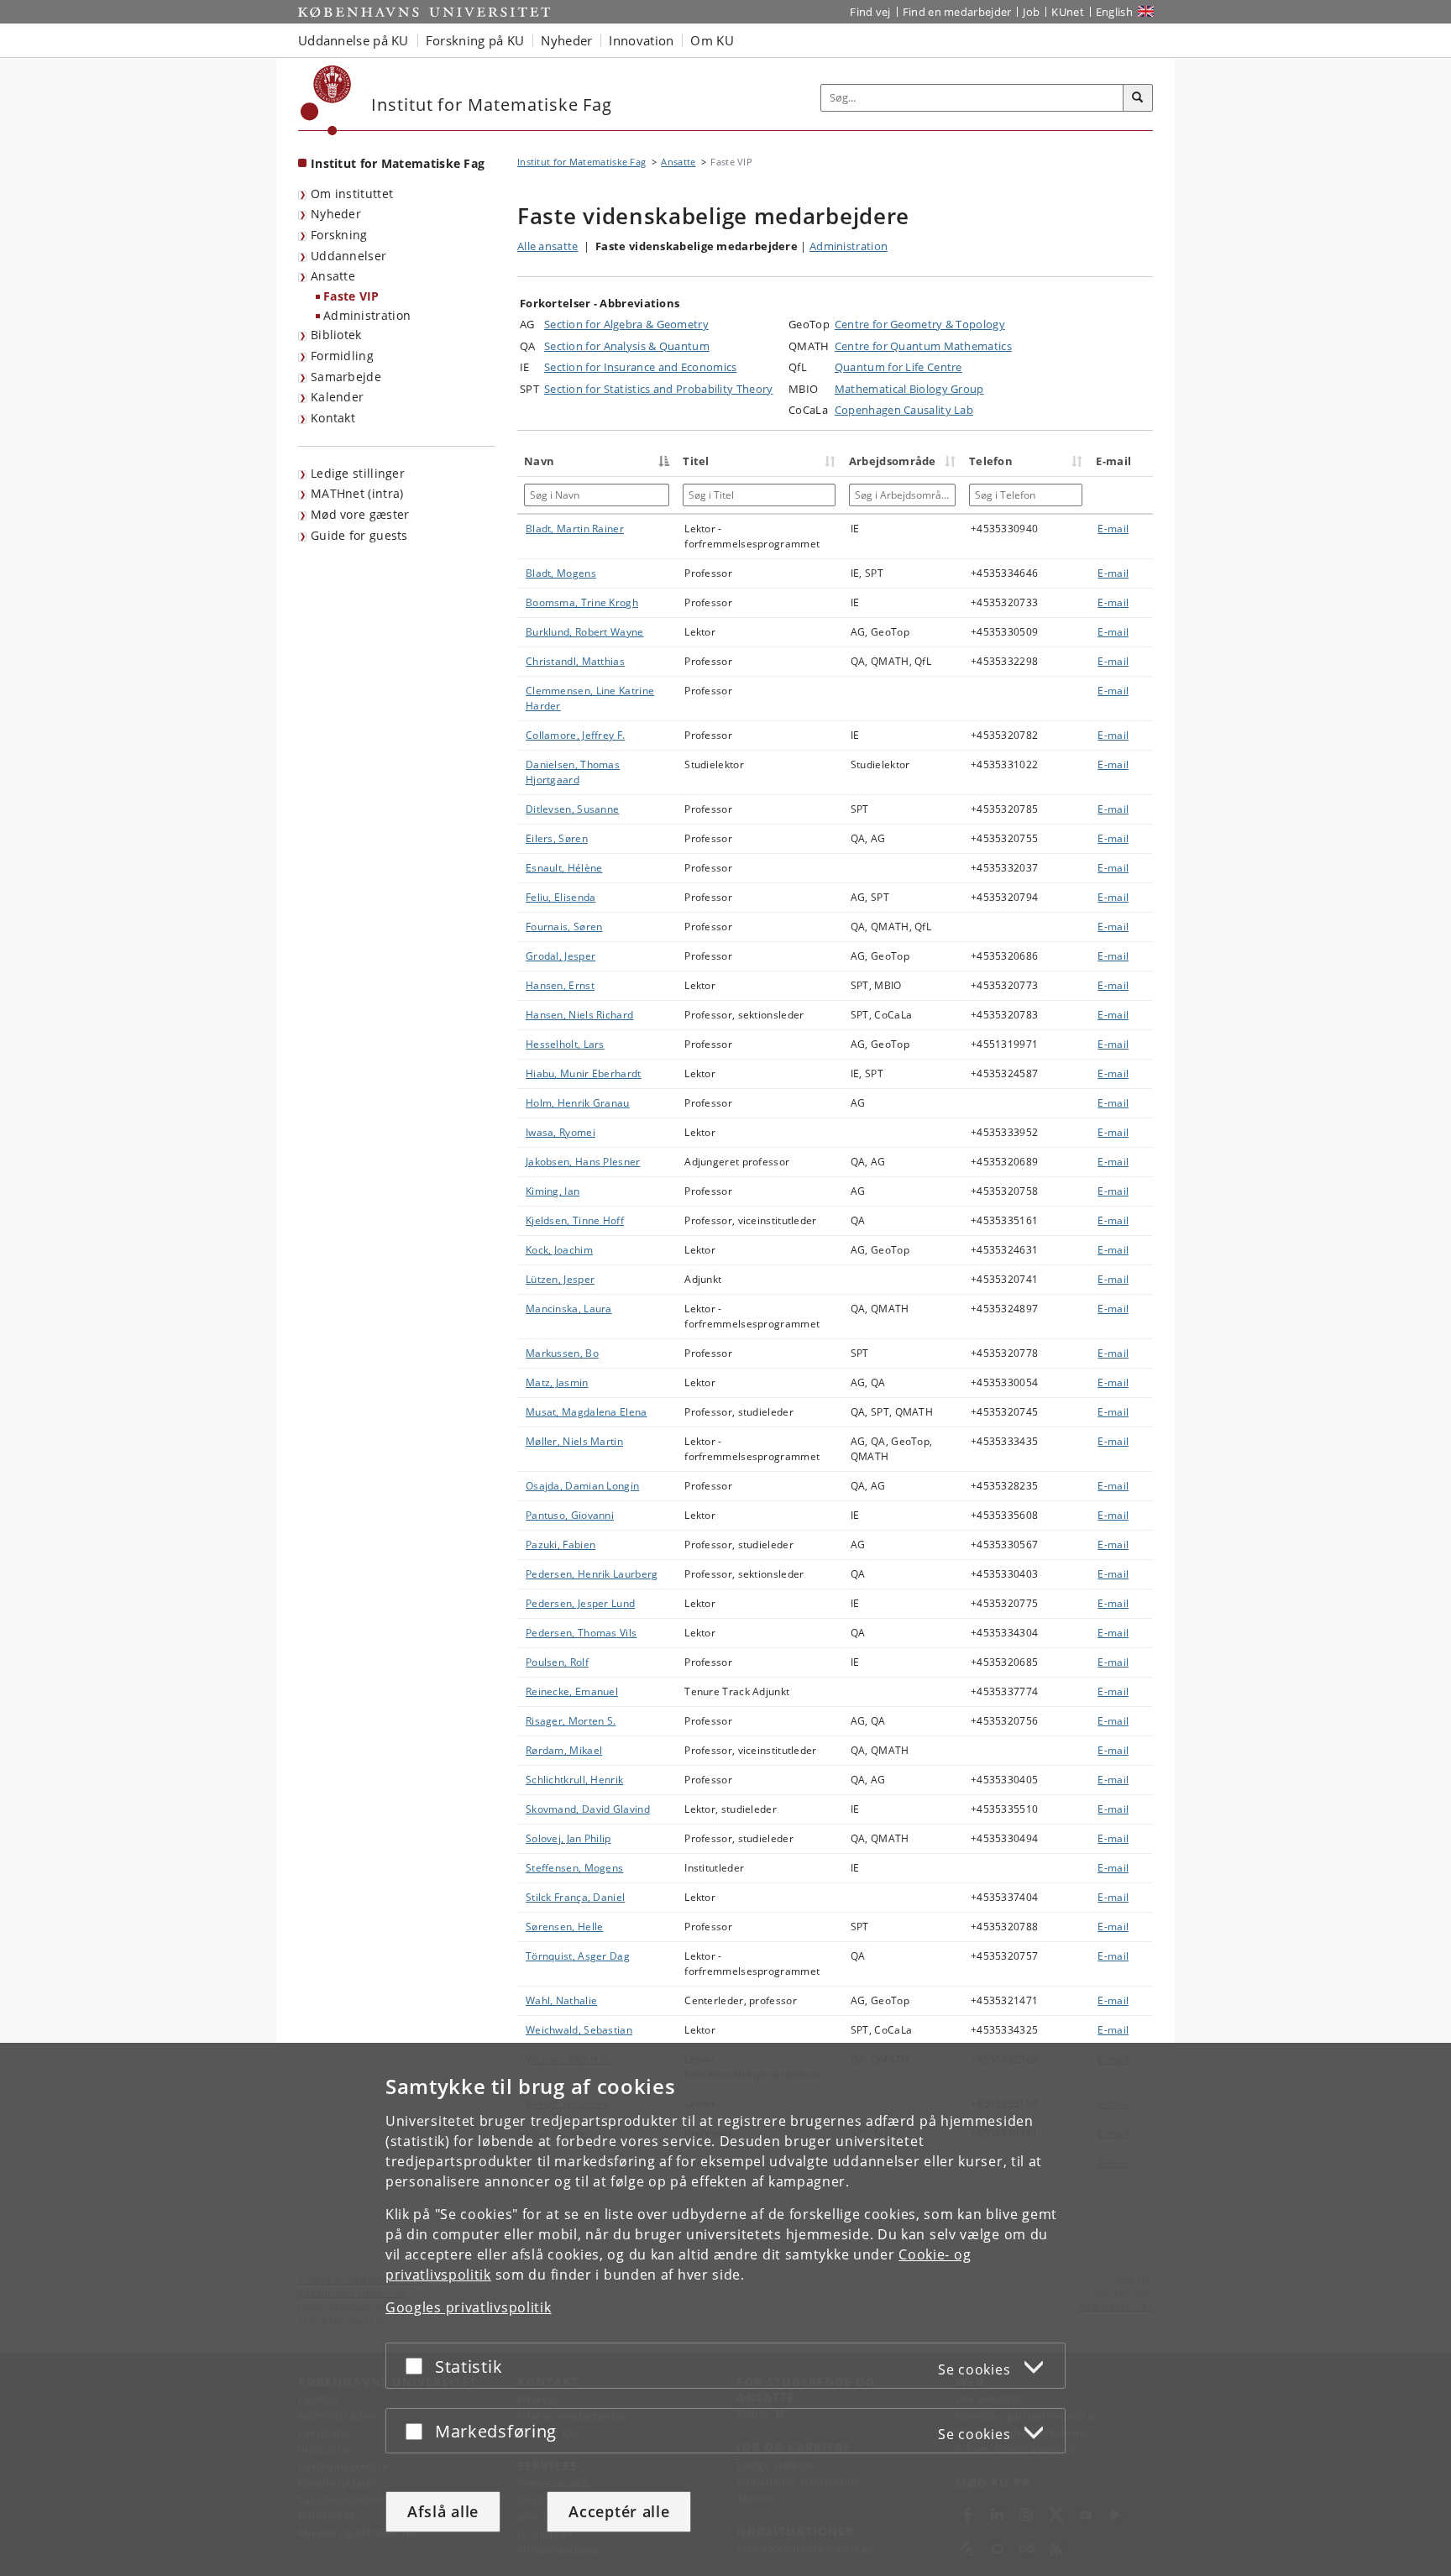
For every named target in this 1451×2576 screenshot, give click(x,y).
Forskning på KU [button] (475, 40)
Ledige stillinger (358, 473)
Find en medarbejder (957, 12)
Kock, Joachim (559, 1250)
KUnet (1068, 12)
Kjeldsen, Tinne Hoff (575, 1220)
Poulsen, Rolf (557, 1662)
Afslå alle (443, 2511)
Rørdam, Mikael (564, 1750)
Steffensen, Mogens (574, 1868)
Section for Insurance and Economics (641, 367)
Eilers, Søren (557, 838)
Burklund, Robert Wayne (585, 632)
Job (1031, 12)
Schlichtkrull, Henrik (574, 1780)
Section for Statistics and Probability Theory (659, 389)
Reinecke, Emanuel (572, 1691)
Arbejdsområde (893, 461)
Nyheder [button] (566, 40)
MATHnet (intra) (357, 493)
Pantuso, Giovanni (570, 1515)
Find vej (870, 12)
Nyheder (336, 214)
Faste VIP (351, 296)
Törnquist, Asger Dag (578, 1956)
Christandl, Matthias (575, 661)
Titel (696, 461)
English (1114, 12)
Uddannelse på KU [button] (354, 40)
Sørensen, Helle (565, 1927)
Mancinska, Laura (569, 1309)
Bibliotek (336, 335)
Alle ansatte (548, 246)
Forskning (339, 235)
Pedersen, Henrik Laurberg (592, 1574)
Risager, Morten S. (571, 1721)
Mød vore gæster (360, 514)
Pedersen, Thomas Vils (581, 1633)
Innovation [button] (641, 40)
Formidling (342, 356)
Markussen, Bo (562, 1353)
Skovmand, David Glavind (588, 1809)
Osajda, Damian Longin (582, 1486)
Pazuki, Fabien (560, 1545)
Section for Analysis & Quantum (627, 346)
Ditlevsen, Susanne (572, 809)
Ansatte (333, 276)
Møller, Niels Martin (574, 1441)
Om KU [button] (712, 40)
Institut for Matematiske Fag (398, 163)
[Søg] (1138, 98)
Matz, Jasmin (557, 1382)
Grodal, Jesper (560, 956)
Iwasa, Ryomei (560, 1132)
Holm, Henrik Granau (578, 1103)
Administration (367, 315)
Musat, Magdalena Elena (587, 1412)
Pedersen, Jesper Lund (580, 1603)
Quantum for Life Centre (898, 367)
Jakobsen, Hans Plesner (583, 1162)
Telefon (991, 461)
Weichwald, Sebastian (579, 2030)
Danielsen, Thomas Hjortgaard (573, 772)
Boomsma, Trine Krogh (582, 602)
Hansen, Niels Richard (579, 1015)
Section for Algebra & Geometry (626, 324)
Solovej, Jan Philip (568, 1838)
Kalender (337, 397)
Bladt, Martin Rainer (575, 529)
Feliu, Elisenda (561, 897)
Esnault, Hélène (564, 868)
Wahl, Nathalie (561, 2000)
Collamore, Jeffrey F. (575, 735)
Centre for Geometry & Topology (920, 324)
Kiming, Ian (553, 1191)
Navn (539, 461)
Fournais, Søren (564, 927)
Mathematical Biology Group (909, 389)
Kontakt (333, 418)
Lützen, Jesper (560, 1279)
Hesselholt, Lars (565, 1044)
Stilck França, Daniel (575, 1897)
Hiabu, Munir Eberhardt (584, 1073)
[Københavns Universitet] (326, 100)
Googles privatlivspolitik (469, 2307)
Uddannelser (348, 256)
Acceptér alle (619, 2511)
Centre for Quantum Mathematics (923, 346)
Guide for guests (359, 535)
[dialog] (725, 2309)
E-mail (1113, 529)
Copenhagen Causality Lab (904, 410)
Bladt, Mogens (561, 573)
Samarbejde (346, 377)
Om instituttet (352, 194)
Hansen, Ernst (560, 985)
